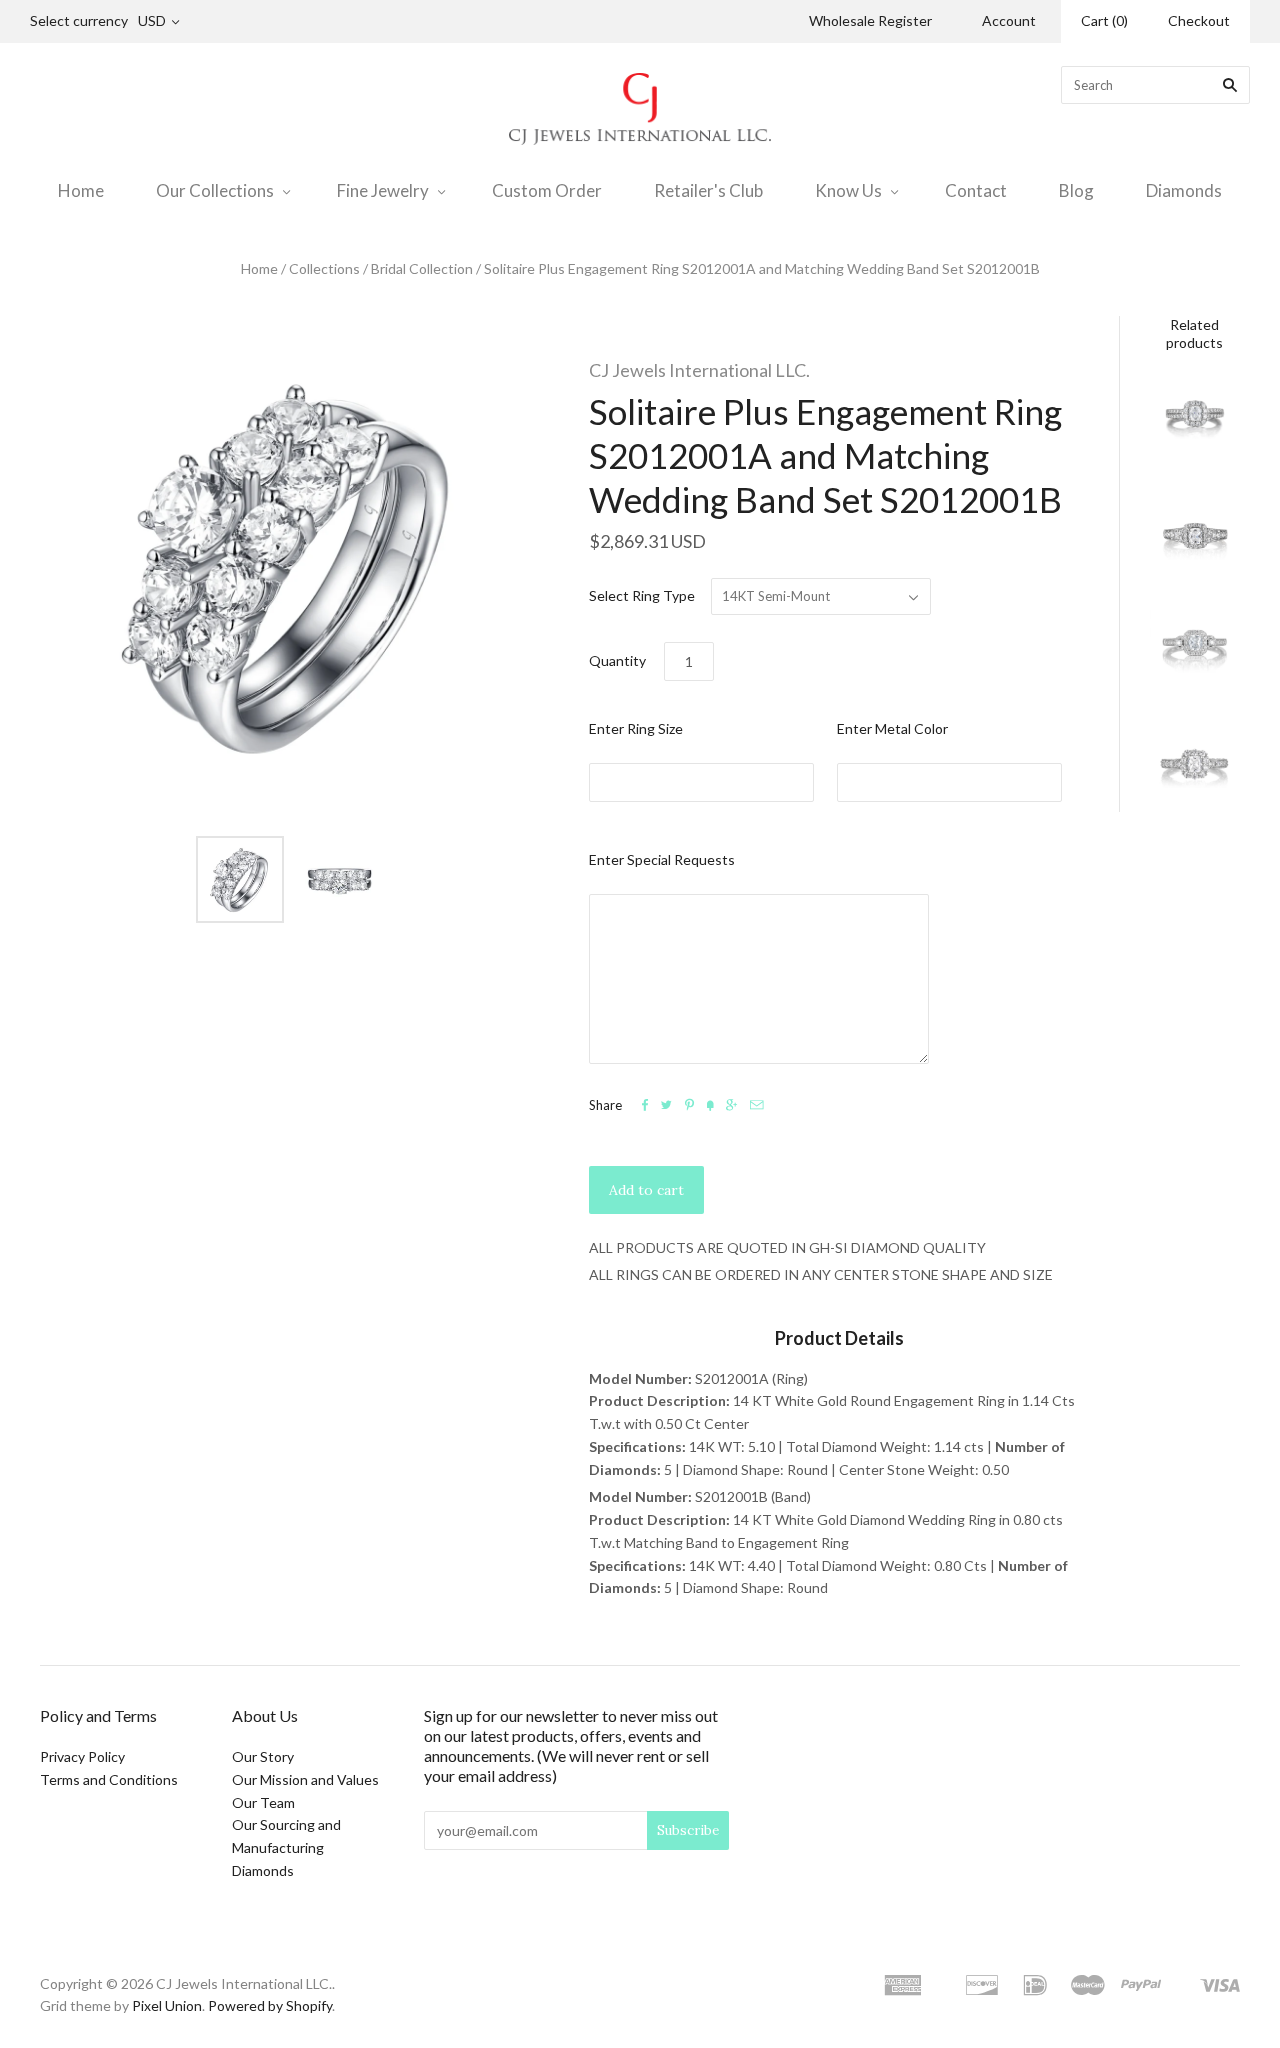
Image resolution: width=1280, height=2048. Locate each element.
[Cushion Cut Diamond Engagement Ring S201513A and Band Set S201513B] (1195, 652)
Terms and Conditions (109, 1779)
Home (81, 190)
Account (1009, 20)
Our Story (263, 1756)
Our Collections (215, 190)
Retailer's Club (708, 190)
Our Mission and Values (305, 1779)
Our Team (263, 1802)
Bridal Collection (422, 268)
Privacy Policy (82, 1756)
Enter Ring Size (636, 728)
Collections (324, 268)
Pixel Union (167, 2005)
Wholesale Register (870, 20)
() (1104, 20)
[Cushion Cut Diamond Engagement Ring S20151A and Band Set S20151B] (1195, 767)
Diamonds (1184, 190)
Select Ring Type (642, 595)
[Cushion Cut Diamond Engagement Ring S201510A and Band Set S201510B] (1195, 421)
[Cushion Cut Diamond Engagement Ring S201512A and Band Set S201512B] (1195, 536)
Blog (1076, 190)
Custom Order (547, 190)
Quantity (617, 660)
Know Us (848, 190)
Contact (976, 190)
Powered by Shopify (270, 2005)
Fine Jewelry (383, 190)
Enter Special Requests (662, 859)
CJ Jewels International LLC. (699, 370)
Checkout (1199, 20)
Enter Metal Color (892, 728)
